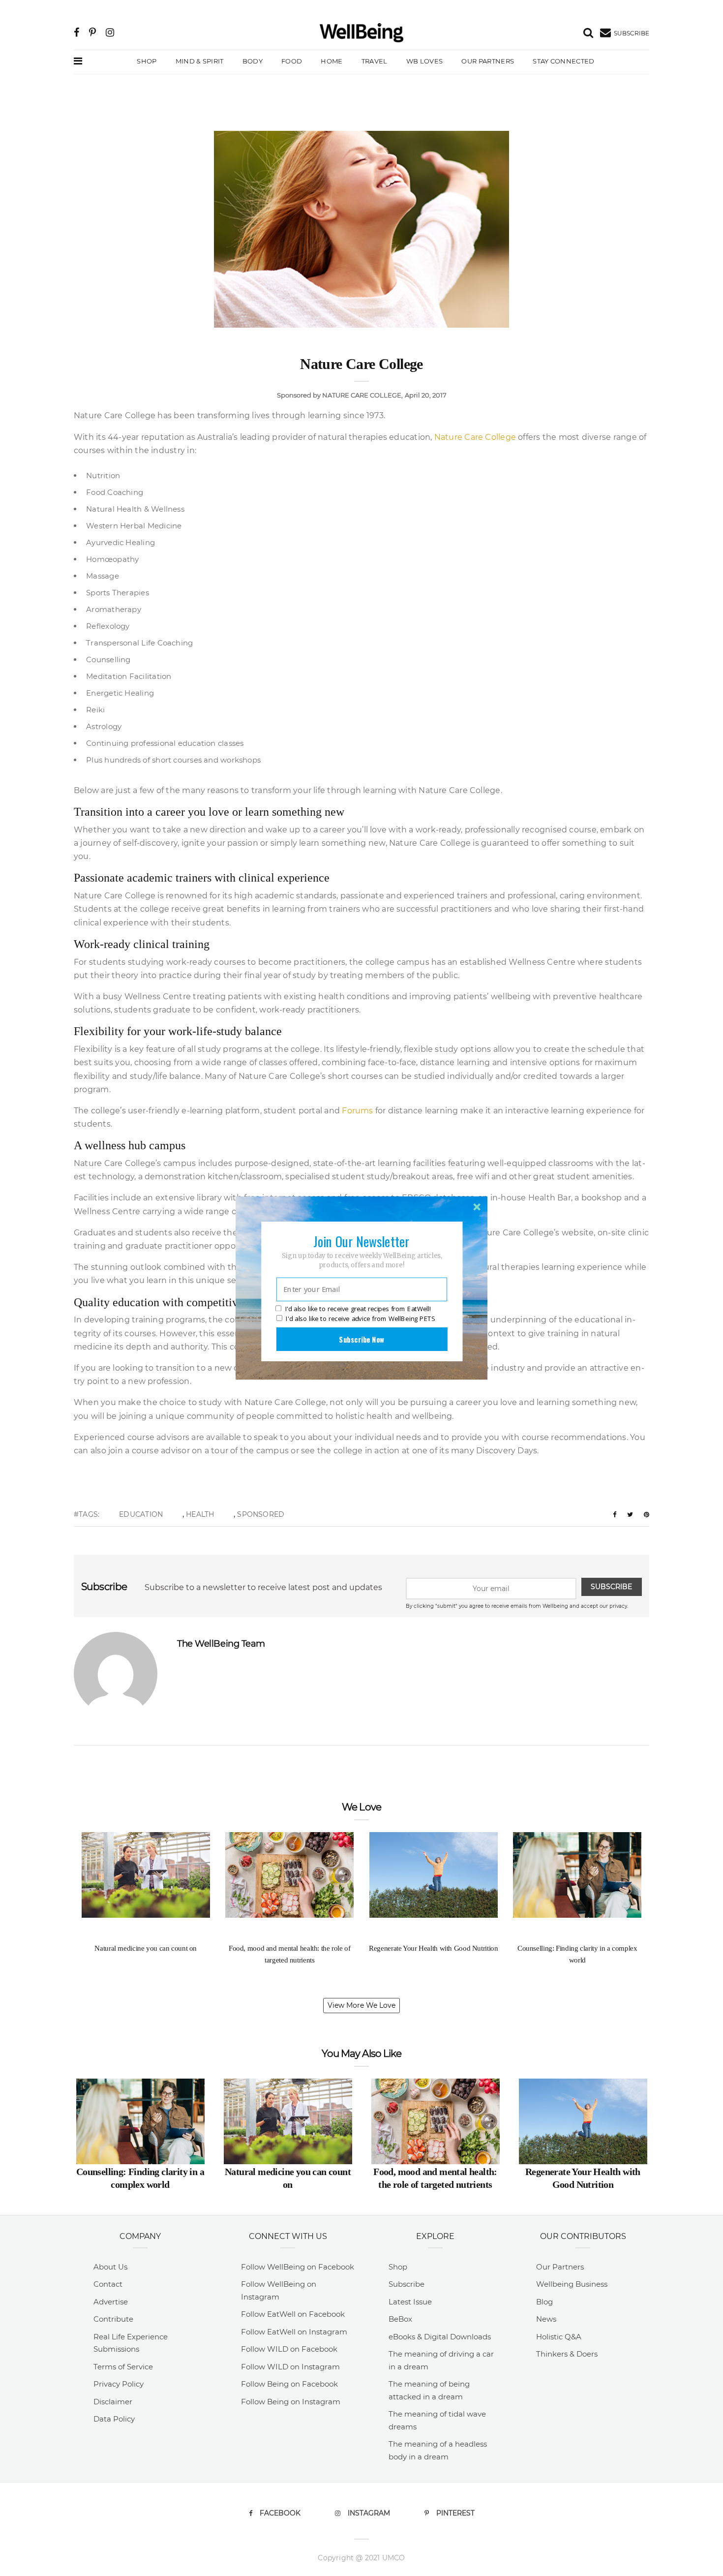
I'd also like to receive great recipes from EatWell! (358, 1309)
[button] (361, 1241)
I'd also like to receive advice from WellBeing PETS (360, 1319)
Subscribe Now (361, 1339)
